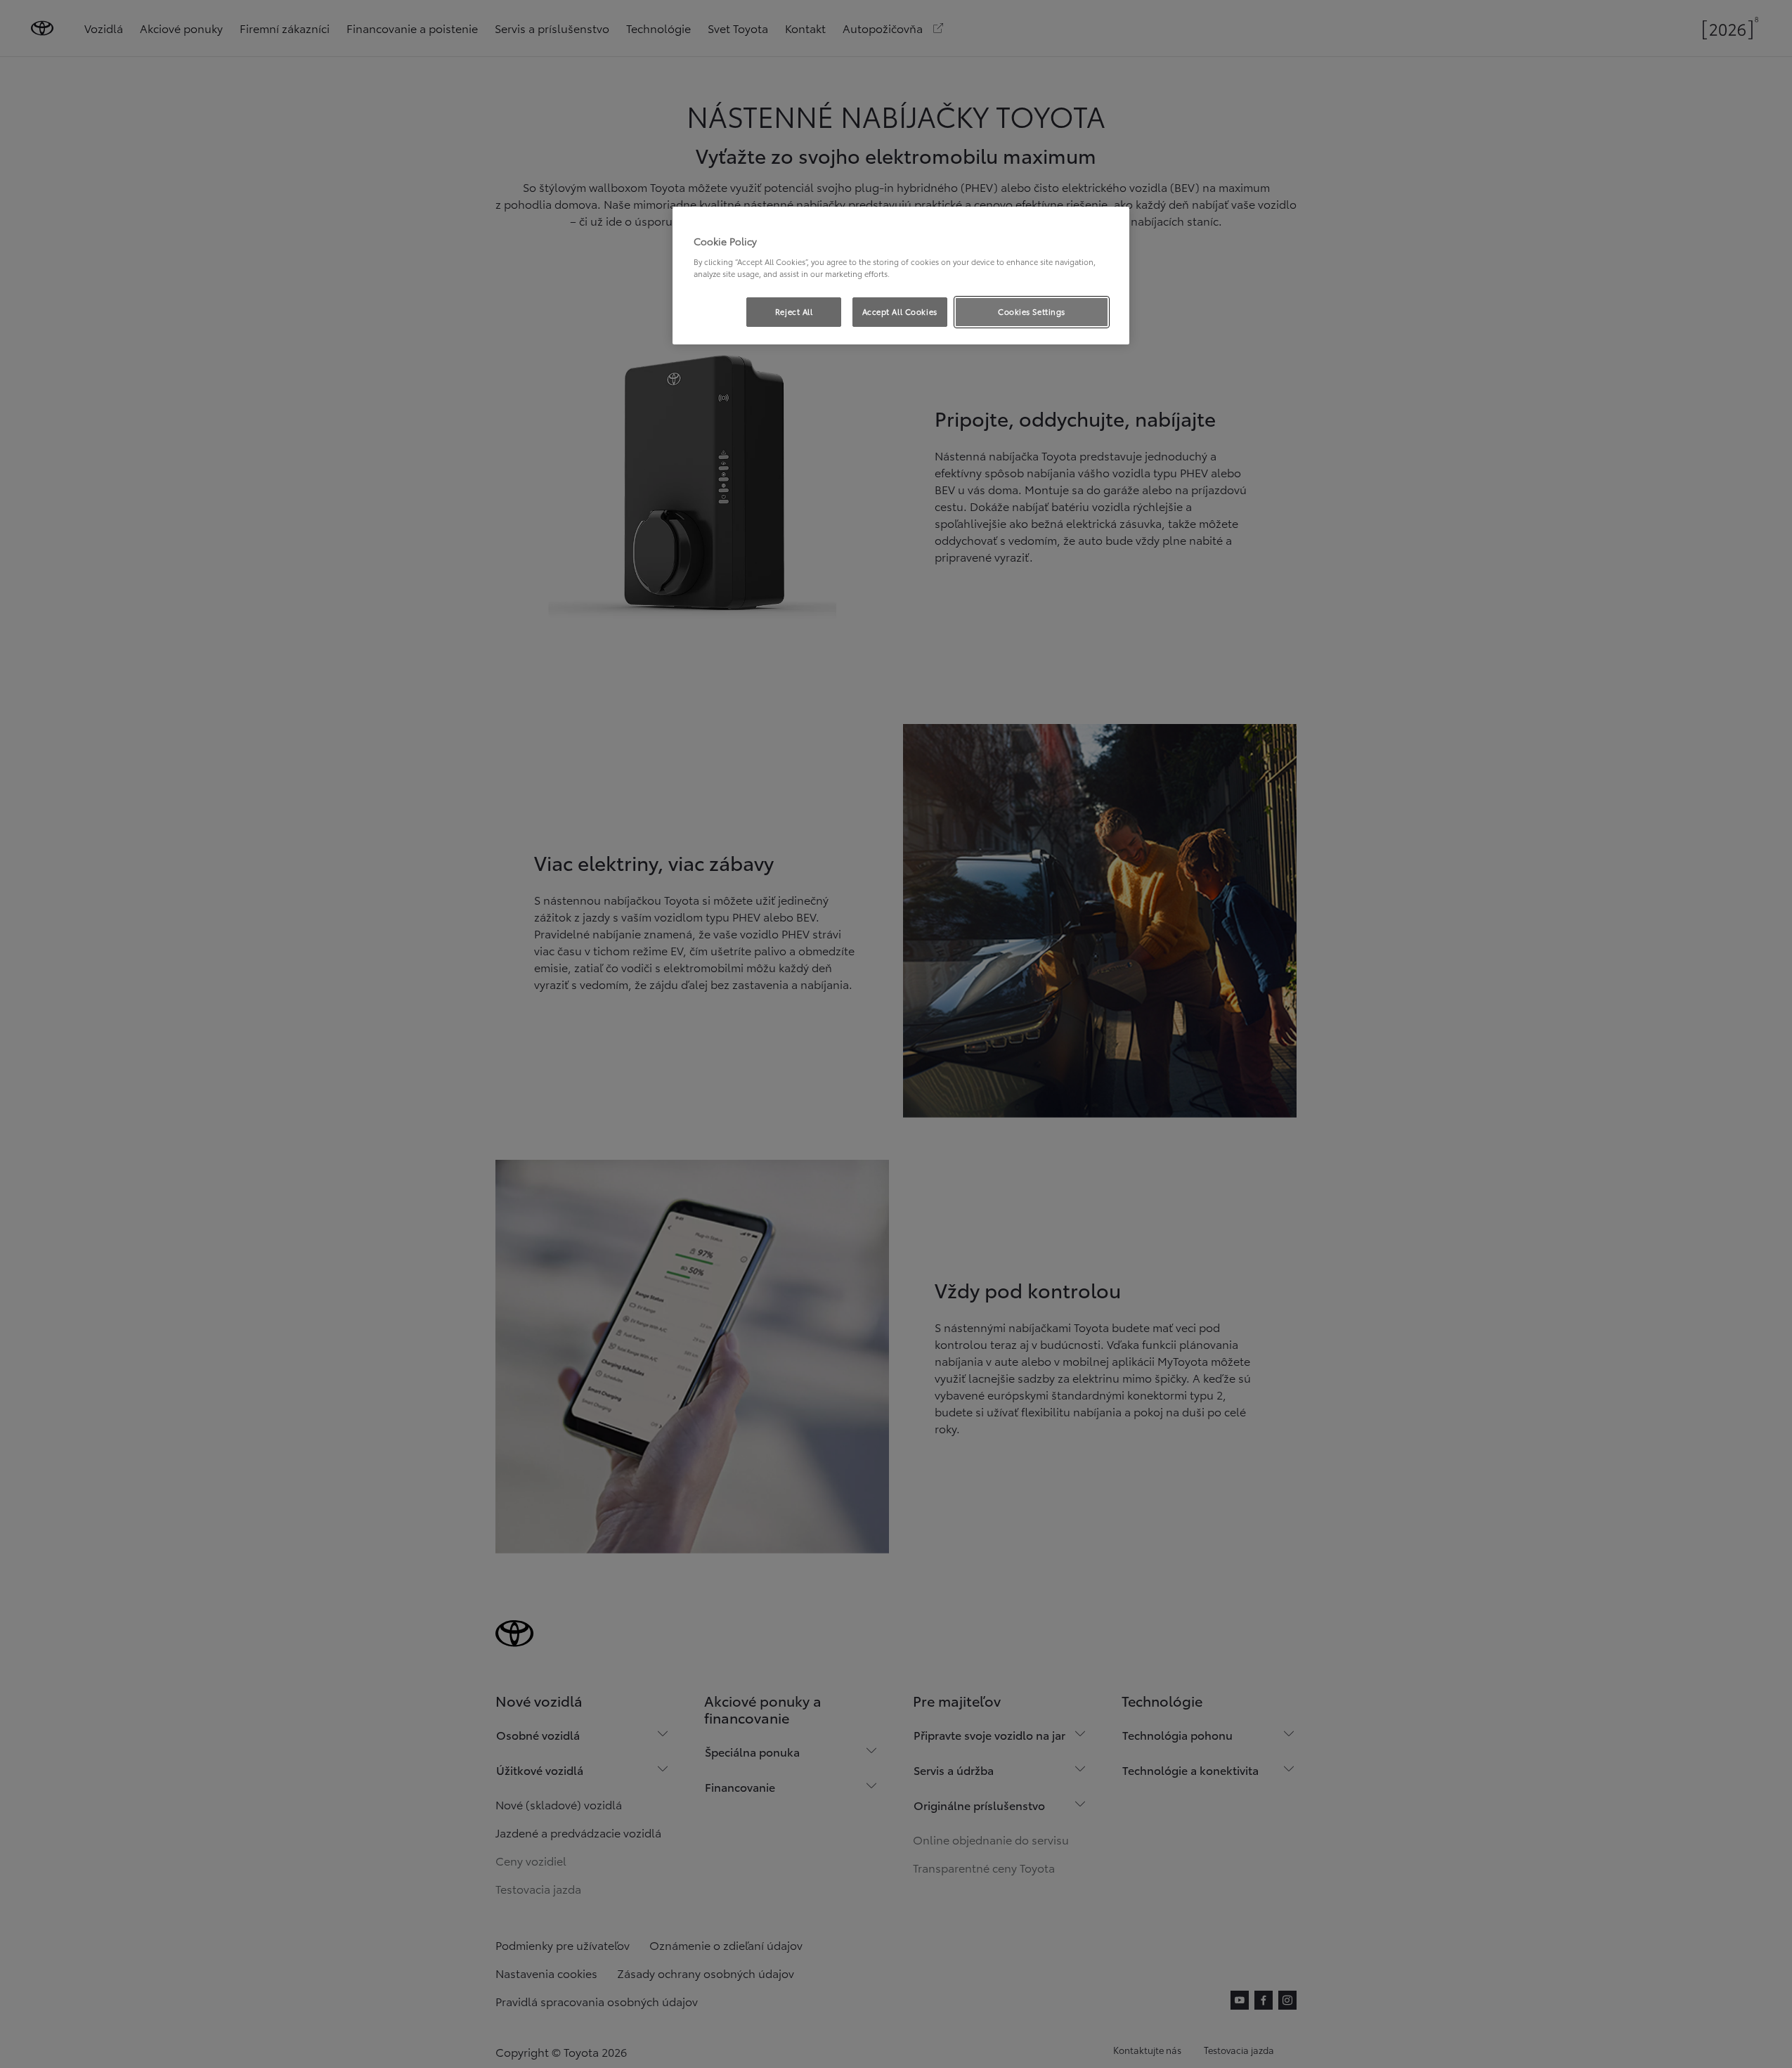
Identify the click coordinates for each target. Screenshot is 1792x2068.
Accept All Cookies (900, 311)
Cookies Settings (1032, 311)
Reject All (794, 311)
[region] (901, 276)
